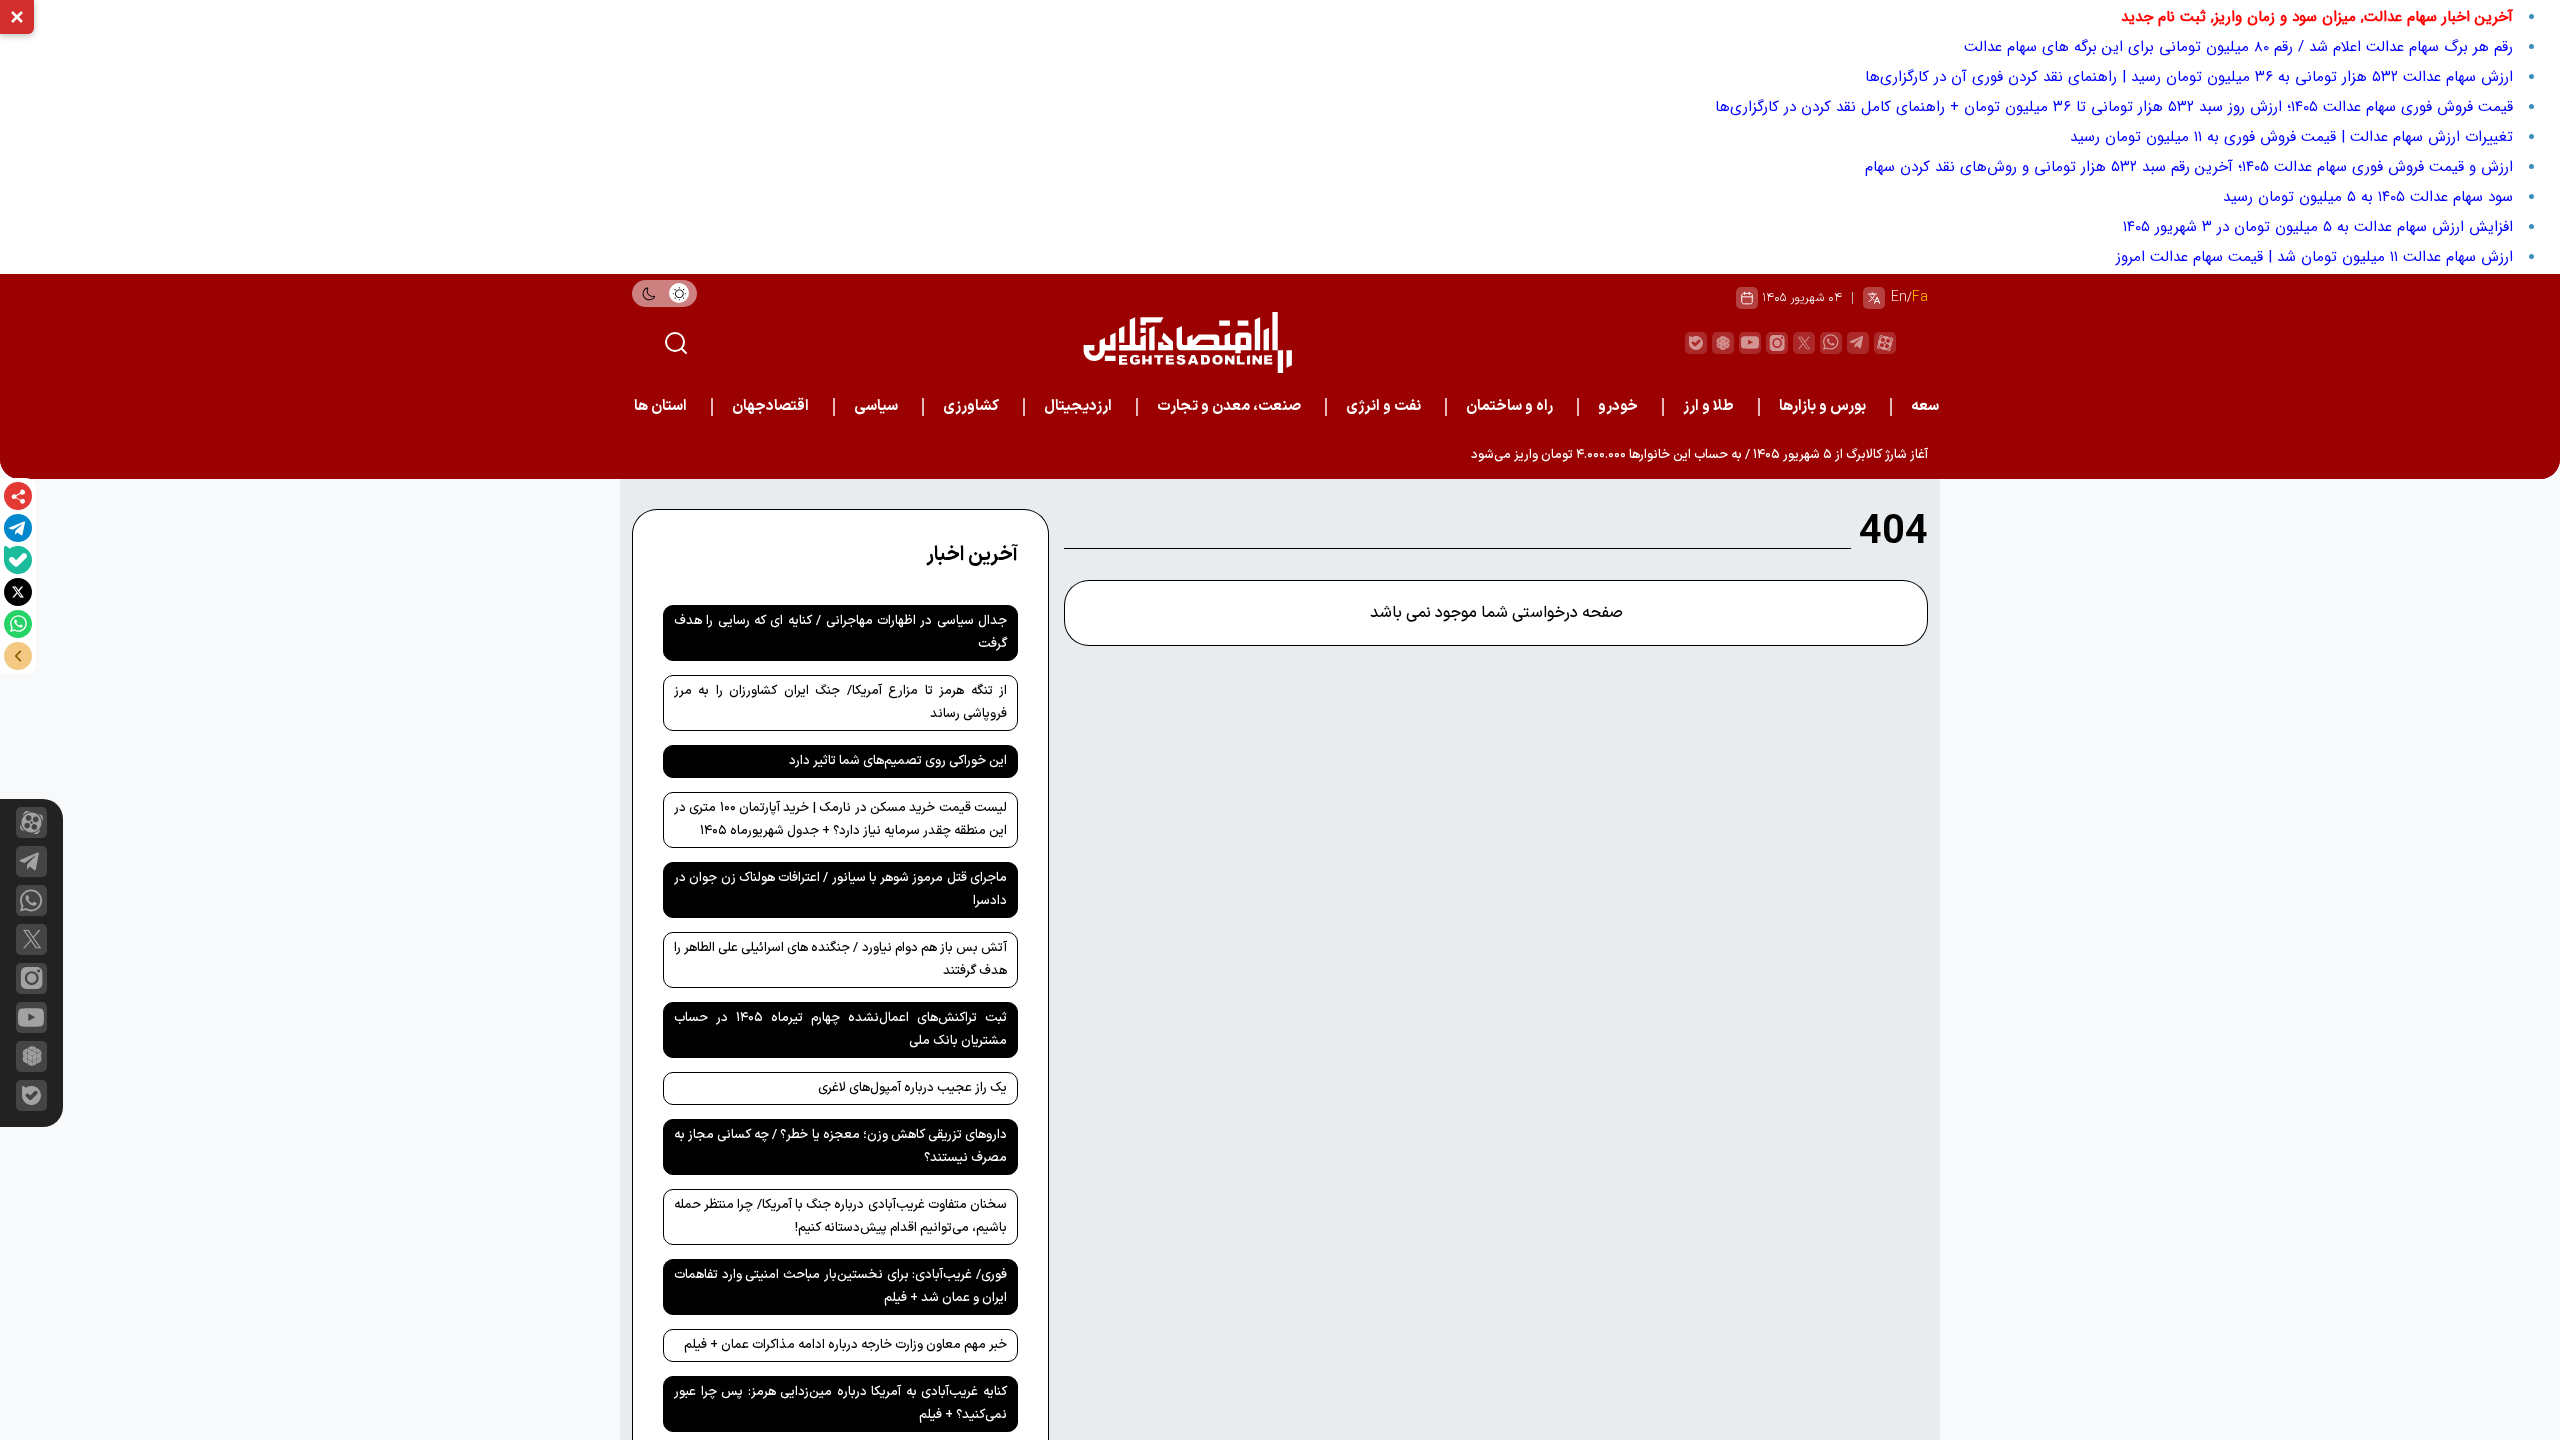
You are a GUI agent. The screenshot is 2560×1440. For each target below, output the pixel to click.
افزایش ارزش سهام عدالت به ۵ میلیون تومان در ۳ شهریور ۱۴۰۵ (2318, 227)
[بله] (18, 560)
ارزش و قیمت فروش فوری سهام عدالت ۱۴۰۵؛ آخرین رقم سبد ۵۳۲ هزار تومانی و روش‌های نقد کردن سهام (2189, 167)
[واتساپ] (18, 624)
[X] (18, 592)
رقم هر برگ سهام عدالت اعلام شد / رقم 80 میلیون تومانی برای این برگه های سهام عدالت (2238, 47)
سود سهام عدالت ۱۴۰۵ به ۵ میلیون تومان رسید (2368, 197)
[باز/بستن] (18, 656)
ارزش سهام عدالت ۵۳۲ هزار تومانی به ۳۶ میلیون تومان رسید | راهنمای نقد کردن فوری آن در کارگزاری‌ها (2189, 77)
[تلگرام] (18, 528)
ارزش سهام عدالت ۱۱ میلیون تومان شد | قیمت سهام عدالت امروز (2314, 257)
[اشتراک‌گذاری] (18, 496)
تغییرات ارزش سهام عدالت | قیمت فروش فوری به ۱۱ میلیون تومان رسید (2291, 137)
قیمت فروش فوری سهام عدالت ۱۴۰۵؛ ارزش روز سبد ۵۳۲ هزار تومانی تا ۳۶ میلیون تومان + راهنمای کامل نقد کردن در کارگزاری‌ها (2114, 107)
